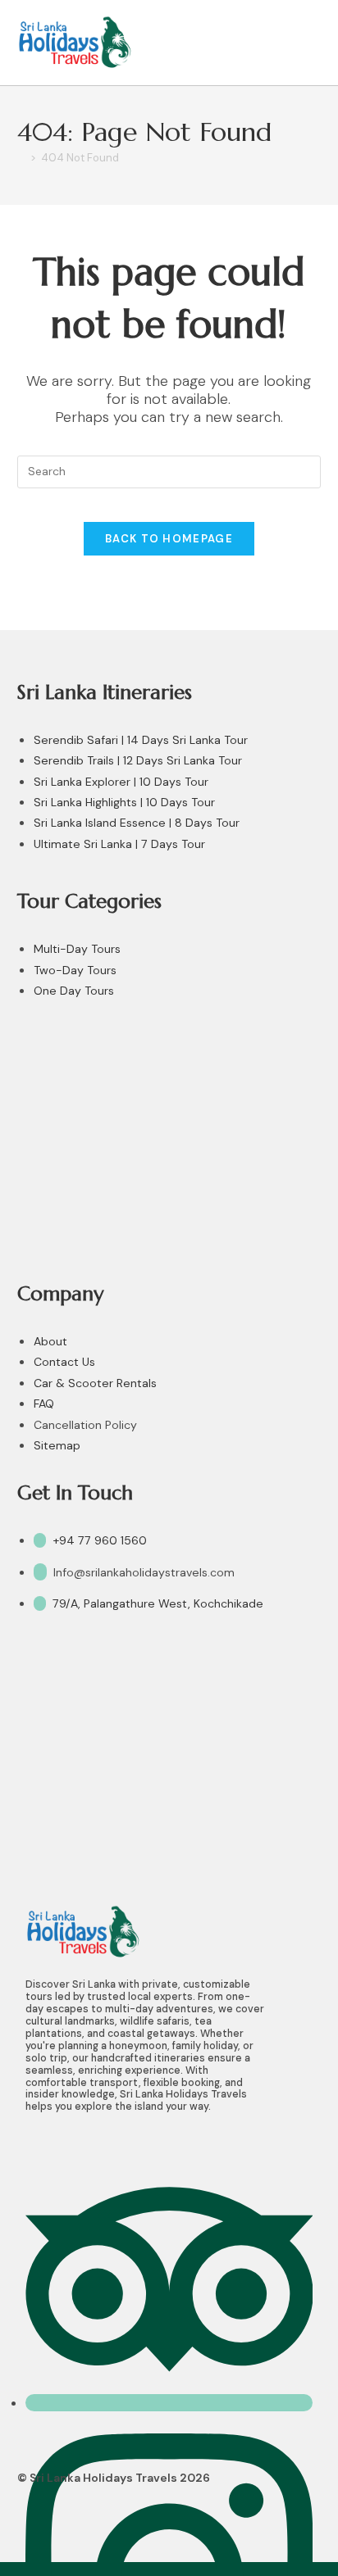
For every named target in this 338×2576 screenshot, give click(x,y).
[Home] (21, 158)
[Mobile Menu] (313, 42)
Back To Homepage (169, 539)
